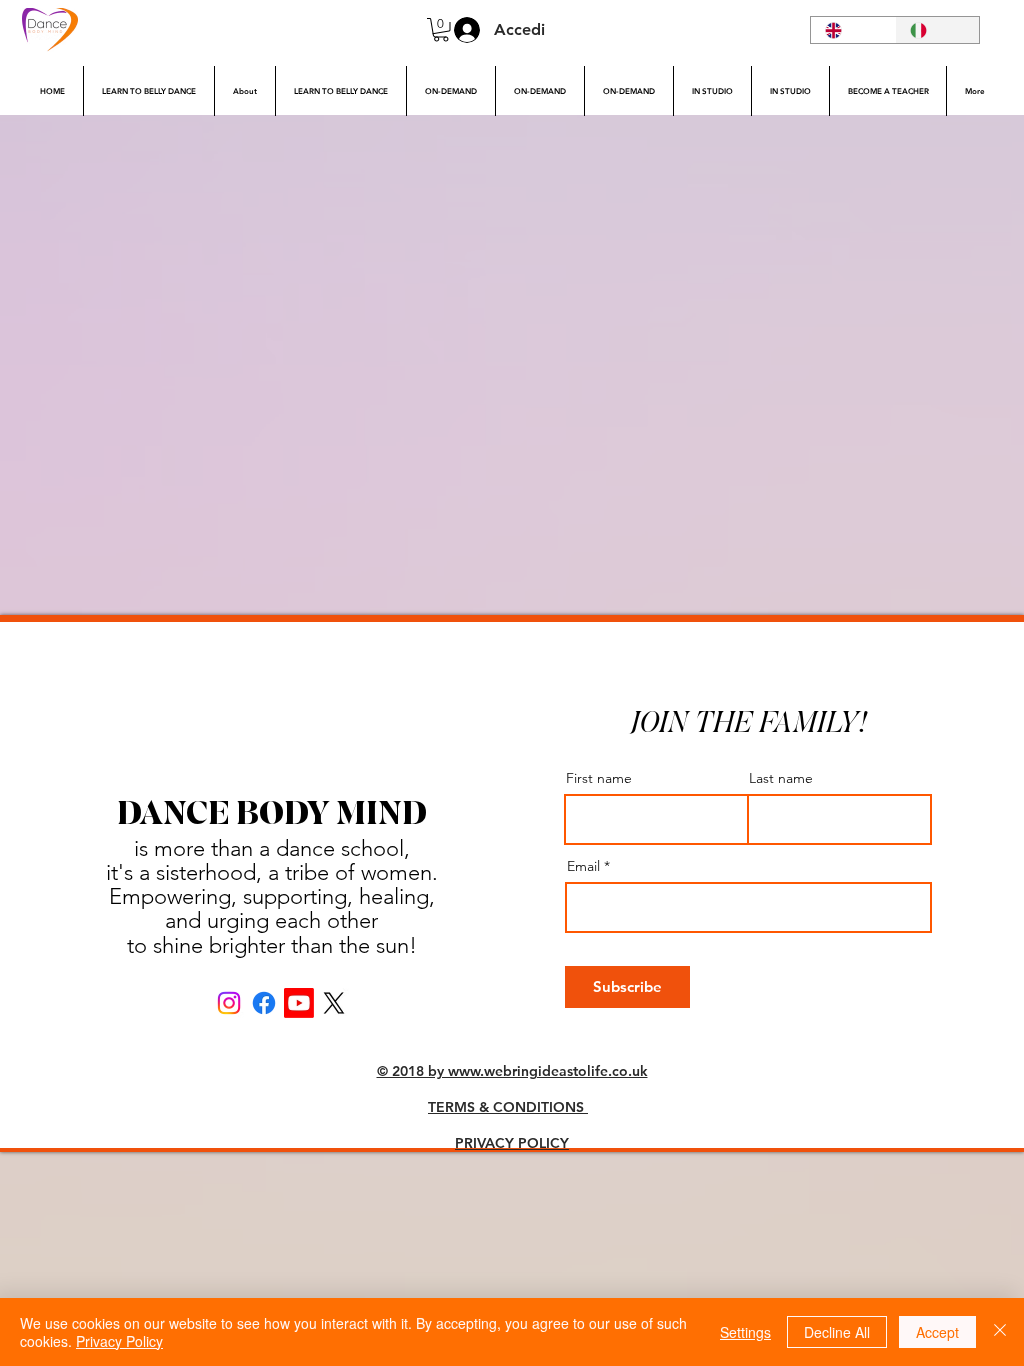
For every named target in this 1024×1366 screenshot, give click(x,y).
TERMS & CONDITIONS (508, 1107)
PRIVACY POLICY (512, 1143)
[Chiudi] (1000, 1332)
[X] (334, 1003)
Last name (781, 778)
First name (599, 778)
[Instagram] (229, 1003)
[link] (441, 30)
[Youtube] (299, 1003)
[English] (853, 30)
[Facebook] (264, 1003)
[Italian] (937, 30)
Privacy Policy (119, 1341)
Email (583, 866)
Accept (937, 1332)
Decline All (837, 1332)
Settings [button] (745, 1332)
